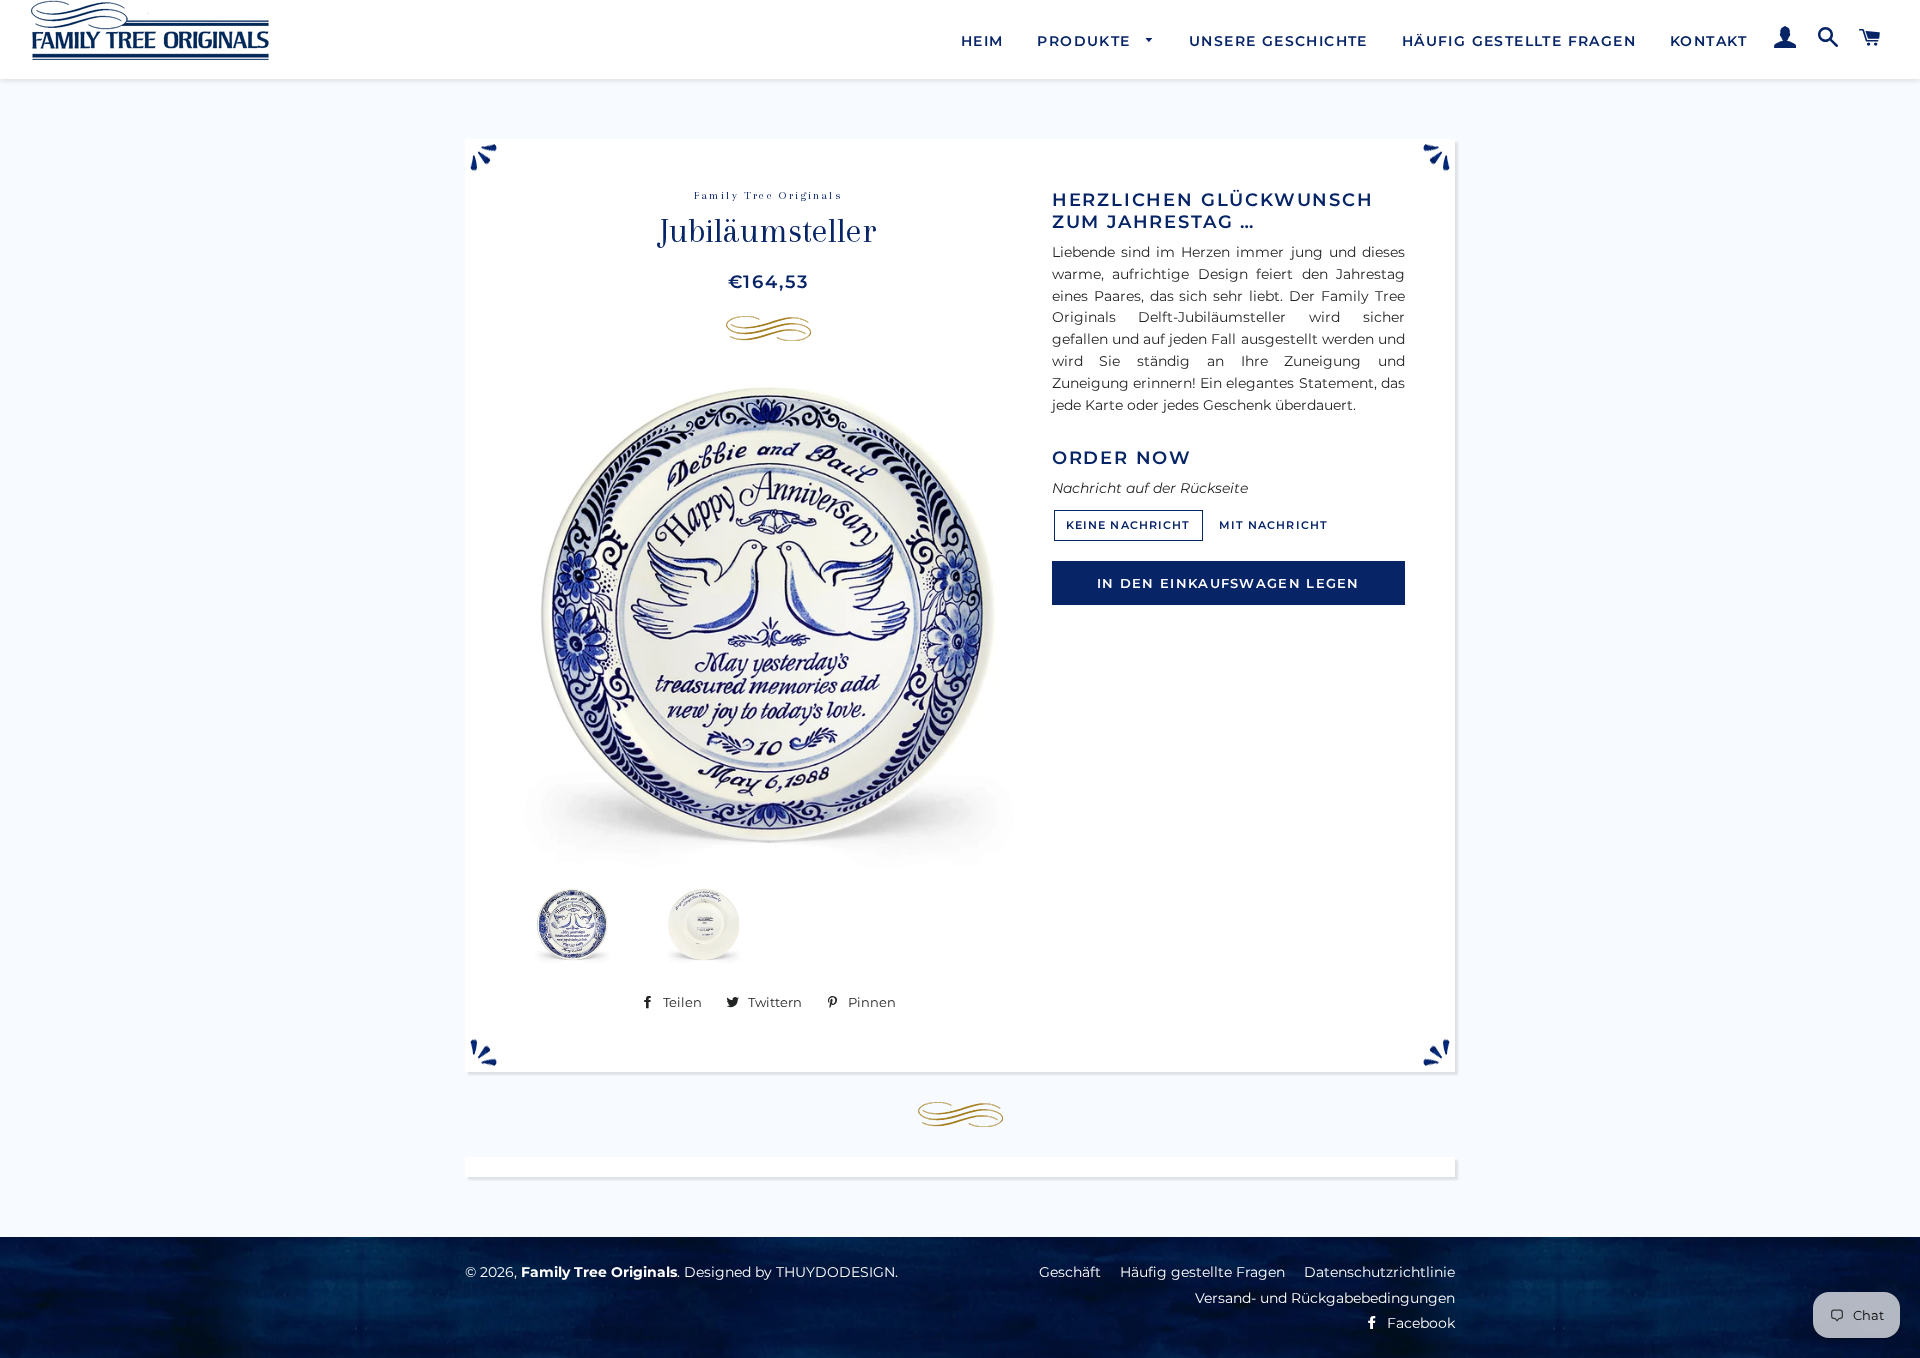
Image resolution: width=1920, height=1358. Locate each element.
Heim (982, 41)
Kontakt (1709, 41)
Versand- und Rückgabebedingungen (1325, 1298)
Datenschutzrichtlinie (1379, 1272)
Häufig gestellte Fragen (1519, 41)
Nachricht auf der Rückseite (1150, 488)
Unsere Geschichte (1278, 41)
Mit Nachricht (1274, 525)
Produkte (1086, 41)
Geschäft (1070, 1272)
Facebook (1419, 1323)
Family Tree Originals (599, 1272)
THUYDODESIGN (835, 1272)
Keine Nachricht (1128, 525)
